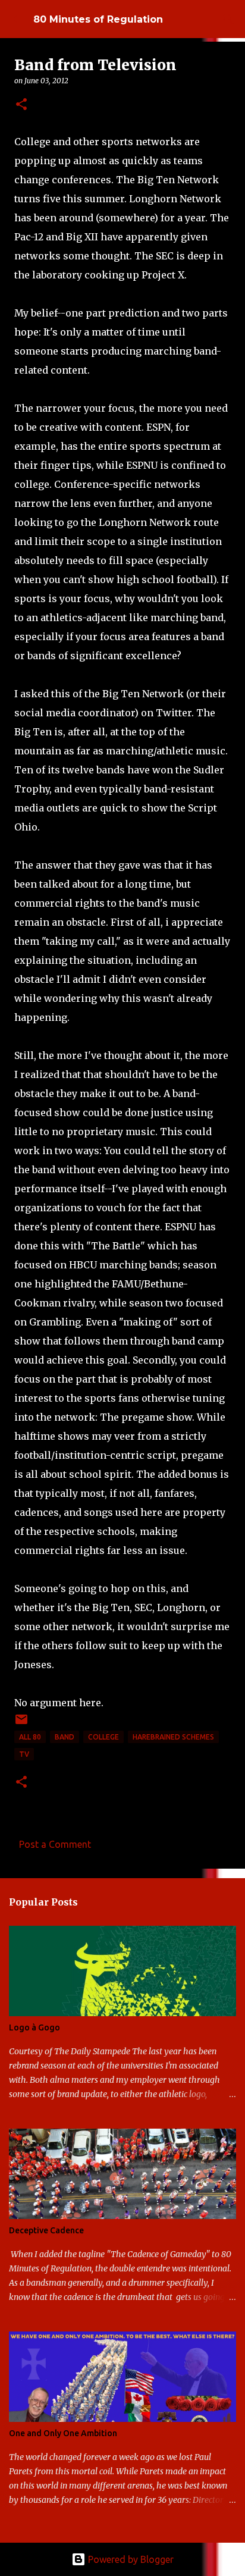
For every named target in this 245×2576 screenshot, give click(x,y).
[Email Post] (21, 1724)
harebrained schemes (173, 1737)
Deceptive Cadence (46, 2230)
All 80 (30, 1737)
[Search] (228, 19)
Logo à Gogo (34, 2027)
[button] (21, 105)
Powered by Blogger (130, 2559)
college (103, 1737)
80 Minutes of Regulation (98, 19)
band (65, 1737)
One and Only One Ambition (63, 2433)
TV (24, 1754)
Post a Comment (55, 1844)
